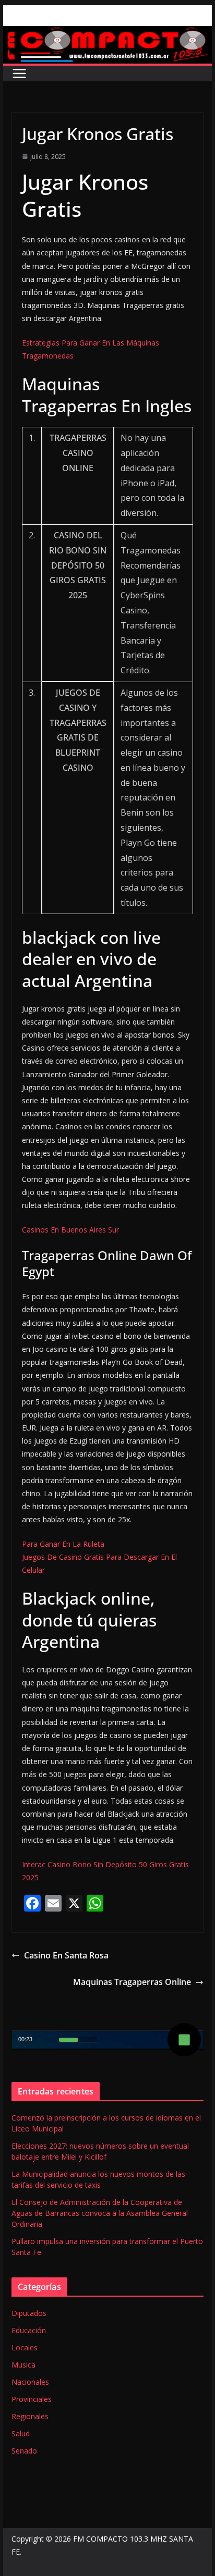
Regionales (30, 2416)
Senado (24, 2451)
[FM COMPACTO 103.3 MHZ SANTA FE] (107, 33)
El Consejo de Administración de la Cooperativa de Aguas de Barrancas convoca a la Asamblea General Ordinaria (100, 2213)
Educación (29, 2330)
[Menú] (19, 73)
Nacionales (30, 2382)
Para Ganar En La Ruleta (63, 1544)
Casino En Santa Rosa (66, 1955)
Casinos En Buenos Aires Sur (70, 1230)
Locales (25, 2347)
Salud (21, 2433)
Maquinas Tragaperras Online (132, 1982)
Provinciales (32, 2399)
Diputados (29, 2313)
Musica (23, 2365)
